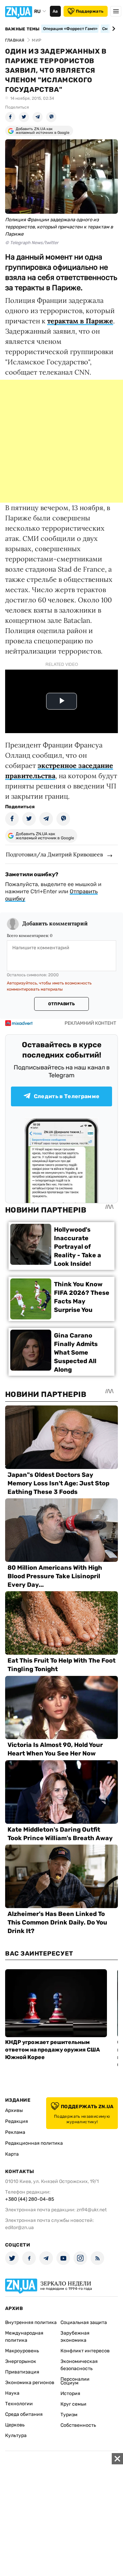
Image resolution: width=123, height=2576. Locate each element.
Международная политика (24, 2337)
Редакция (17, 2121)
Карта (12, 2154)
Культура (16, 2435)
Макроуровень (22, 2351)
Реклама (15, 2132)
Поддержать (90, 11)
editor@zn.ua (19, 2228)
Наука (12, 2393)
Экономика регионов (30, 2383)
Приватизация (22, 2372)
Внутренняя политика (31, 2322)
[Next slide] (113, 29)
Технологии (19, 2404)
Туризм (69, 2415)
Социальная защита (84, 2322)
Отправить (61, 1004)
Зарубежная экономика (75, 2337)
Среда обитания (24, 2414)
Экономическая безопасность (79, 2365)
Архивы (14, 2110)
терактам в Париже (80, 321)
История (70, 2393)
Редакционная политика (34, 2143)
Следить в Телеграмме (67, 1096)
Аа (55, 11)
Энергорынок (21, 2361)
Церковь (15, 2425)
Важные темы (22, 29)
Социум (70, 2383)
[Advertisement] (61, 441)
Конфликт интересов (85, 2351)
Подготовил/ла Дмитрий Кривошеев (54, 854)
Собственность (78, 2425)
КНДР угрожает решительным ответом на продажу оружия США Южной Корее (52, 2050)
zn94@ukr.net (92, 2210)
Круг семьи (73, 2404)
